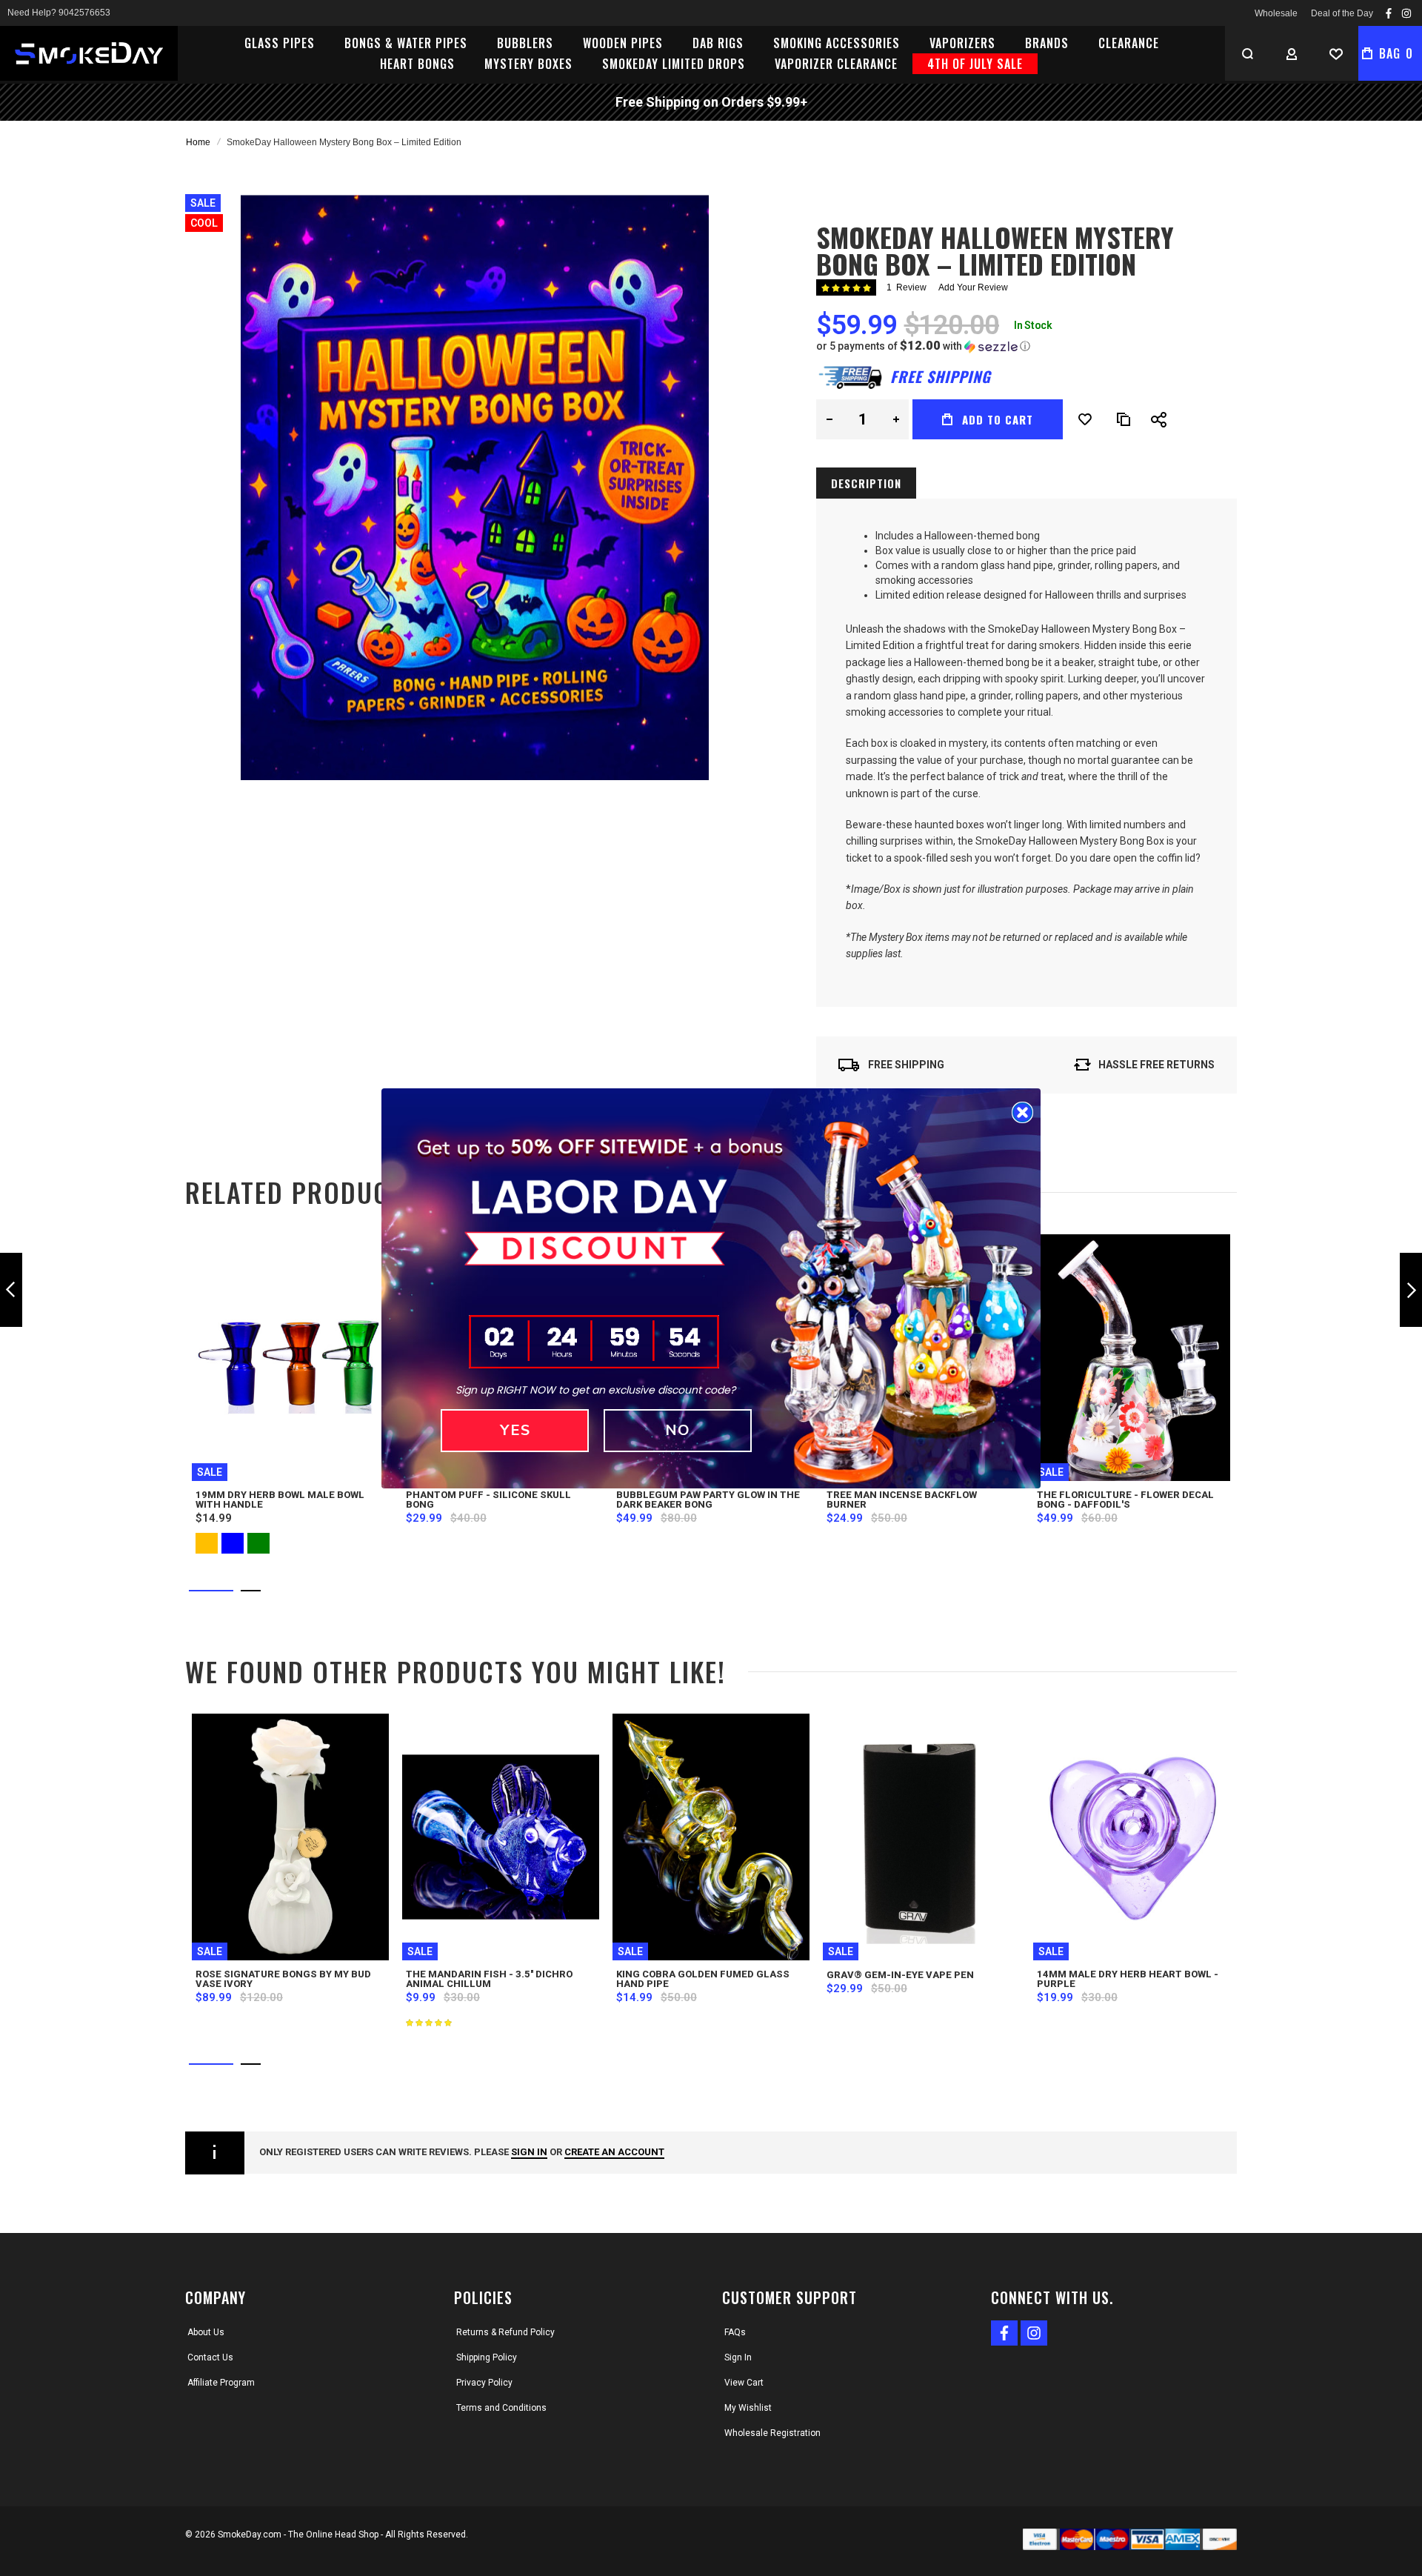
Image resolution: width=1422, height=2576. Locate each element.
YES (515, 1430)
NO (678, 1430)
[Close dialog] (1022, 1112)
